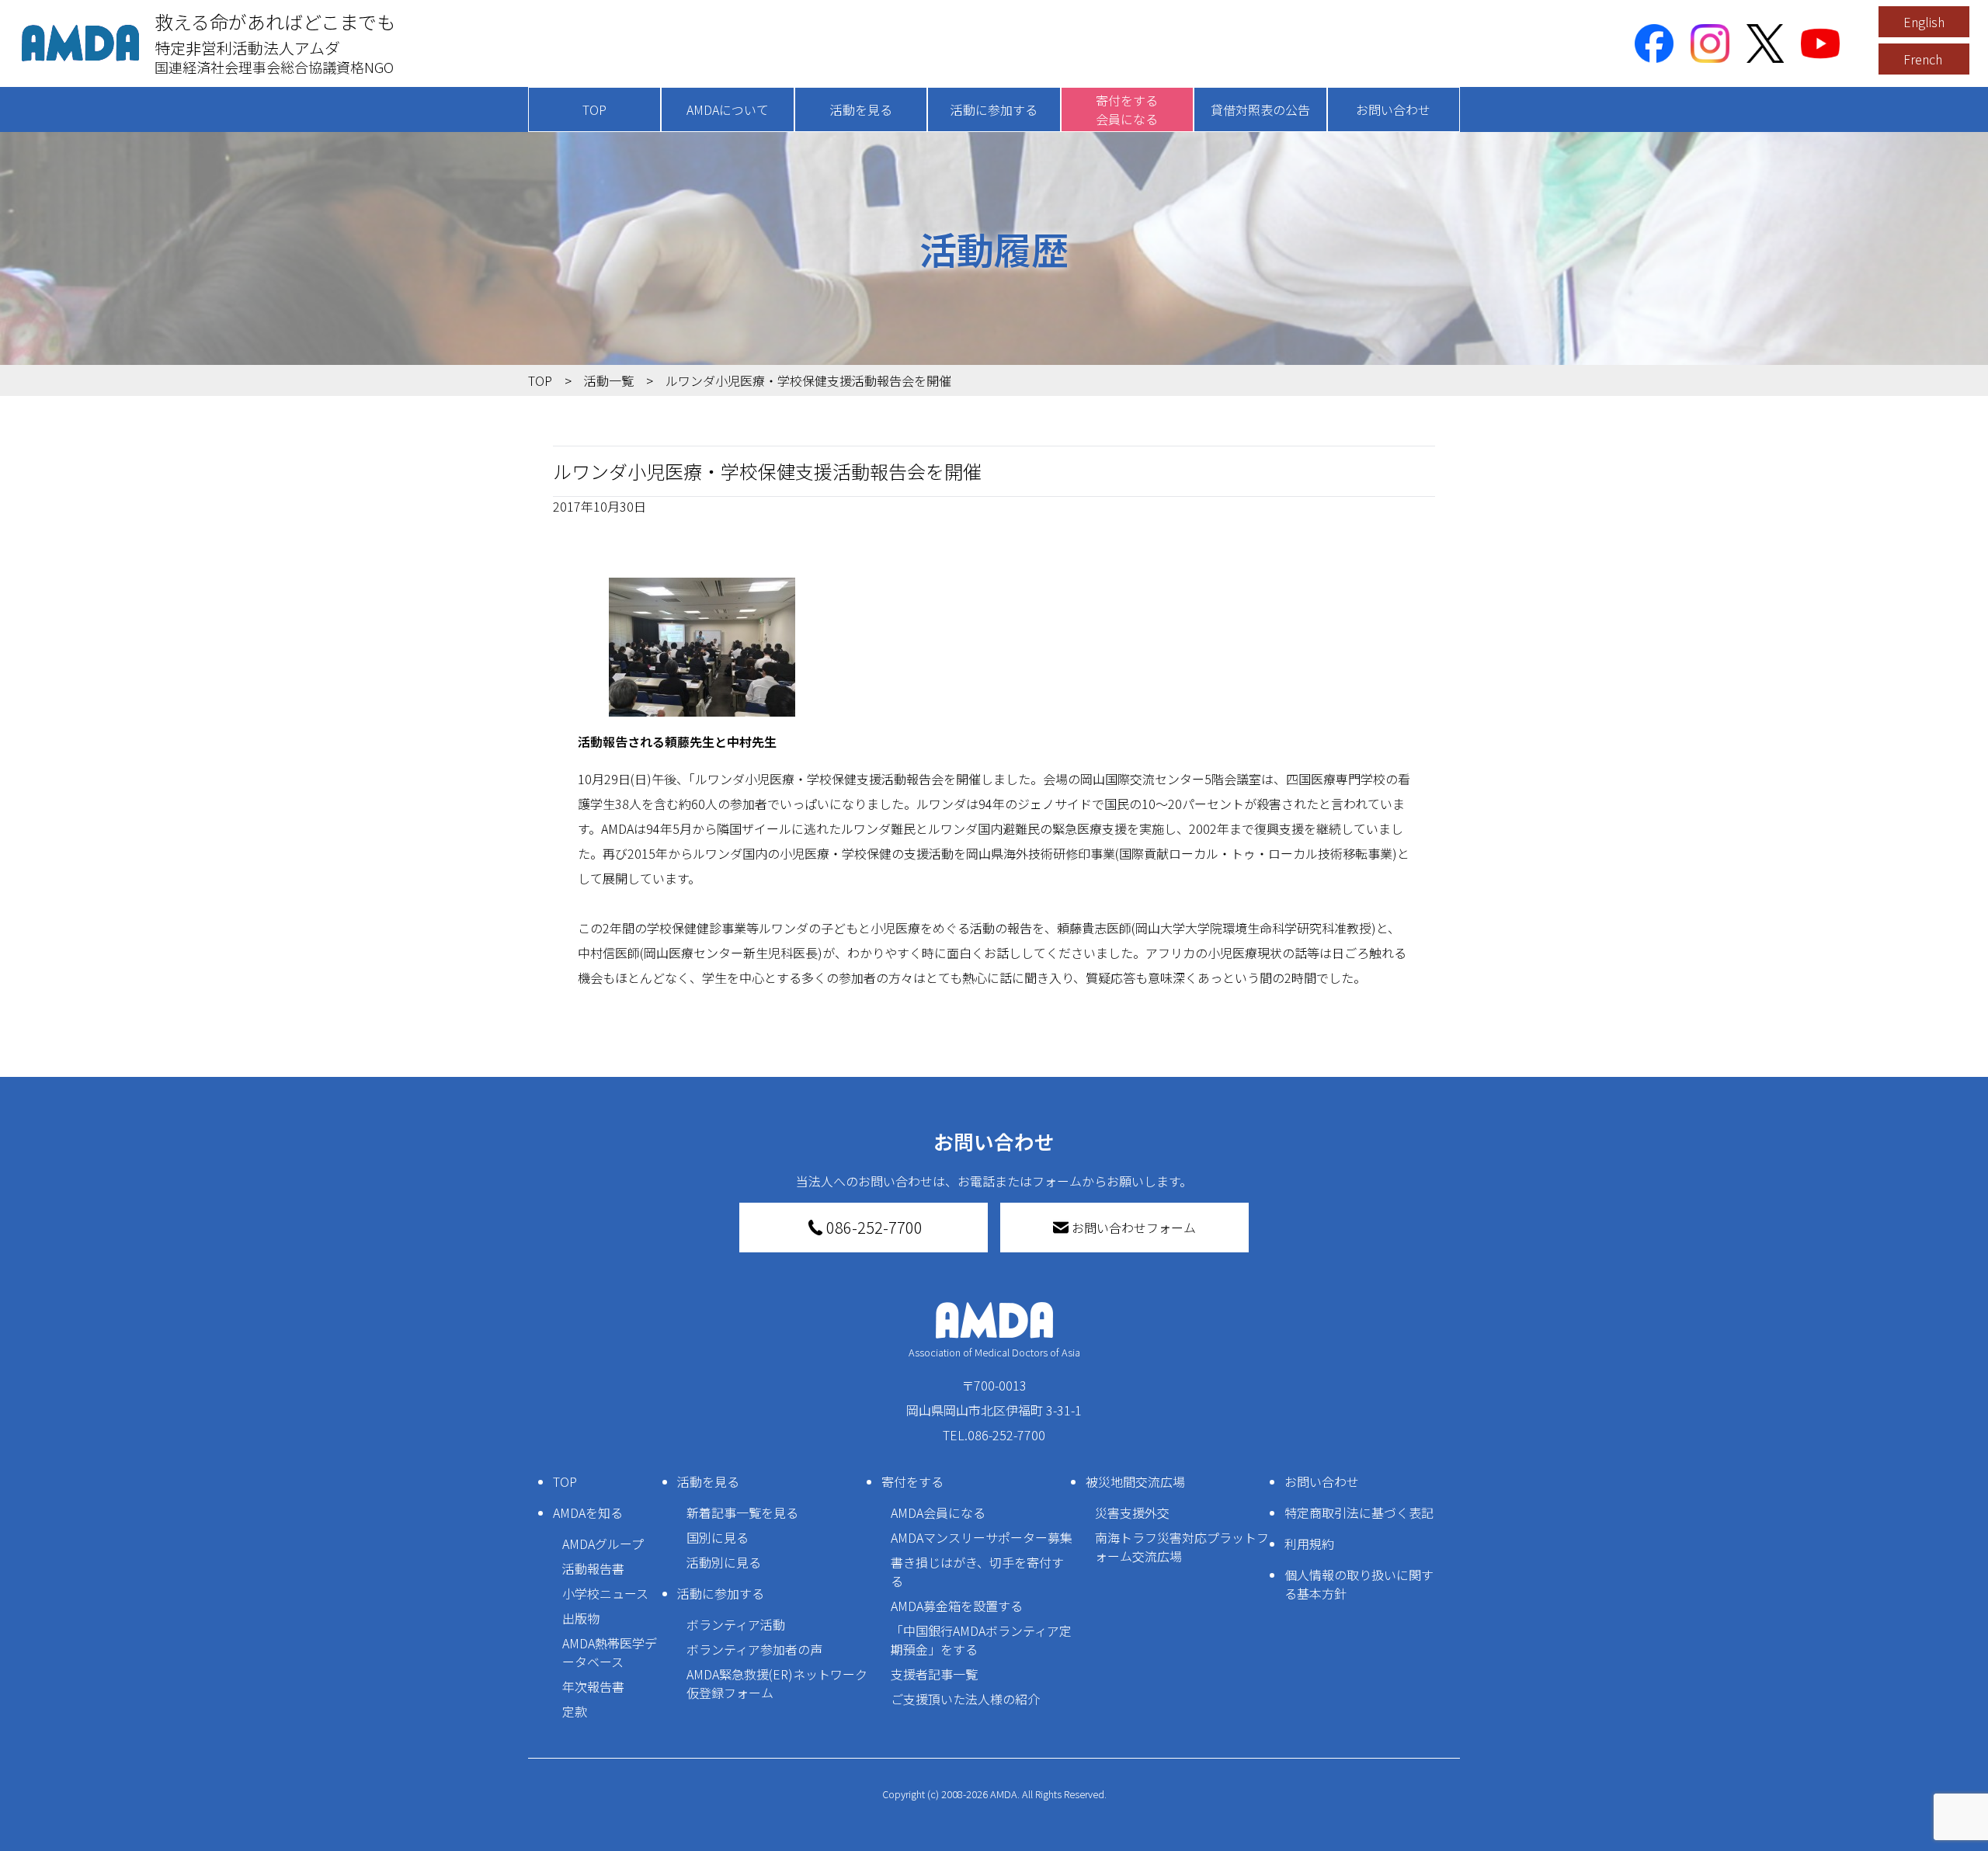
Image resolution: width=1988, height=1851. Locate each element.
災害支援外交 (1132, 1512)
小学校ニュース (605, 1593)
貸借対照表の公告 (1260, 109)
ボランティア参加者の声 (754, 1649)
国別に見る (718, 1537)
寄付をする (912, 1481)
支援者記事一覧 (934, 1674)
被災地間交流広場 (1135, 1481)
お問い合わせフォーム (1134, 1228)
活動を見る (861, 109)
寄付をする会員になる (1127, 109)
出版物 (581, 1618)
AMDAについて (728, 109)
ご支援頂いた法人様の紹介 (965, 1699)
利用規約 (1309, 1544)
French (1923, 59)
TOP (594, 109)
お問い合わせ (1393, 109)
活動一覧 (609, 380)
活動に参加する (994, 109)
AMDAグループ (603, 1544)
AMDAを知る (588, 1512)
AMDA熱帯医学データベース (610, 1652)
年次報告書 (593, 1686)
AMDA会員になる (938, 1512)
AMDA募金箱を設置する (957, 1606)
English (1924, 22)
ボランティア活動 (736, 1624)
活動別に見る (724, 1562)
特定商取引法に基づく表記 (1359, 1512)
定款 (575, 1711)
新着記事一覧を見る (742, 1512)
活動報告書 (593, 1568)
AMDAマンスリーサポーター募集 (982, 1537)
